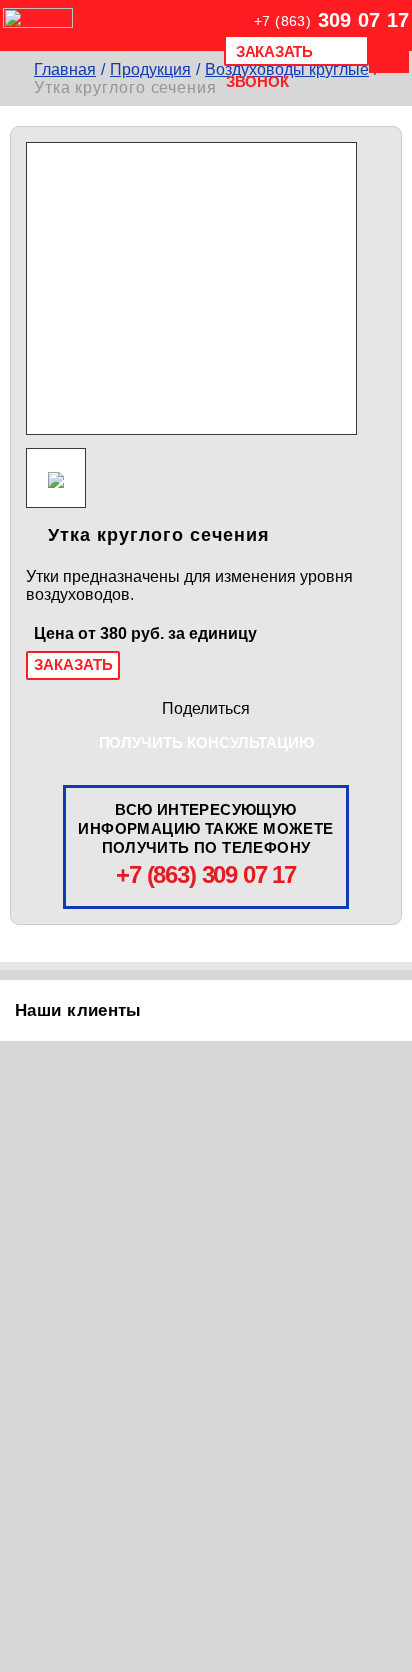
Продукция (150, 69)
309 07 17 (331, 20)
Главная (65, 69)
